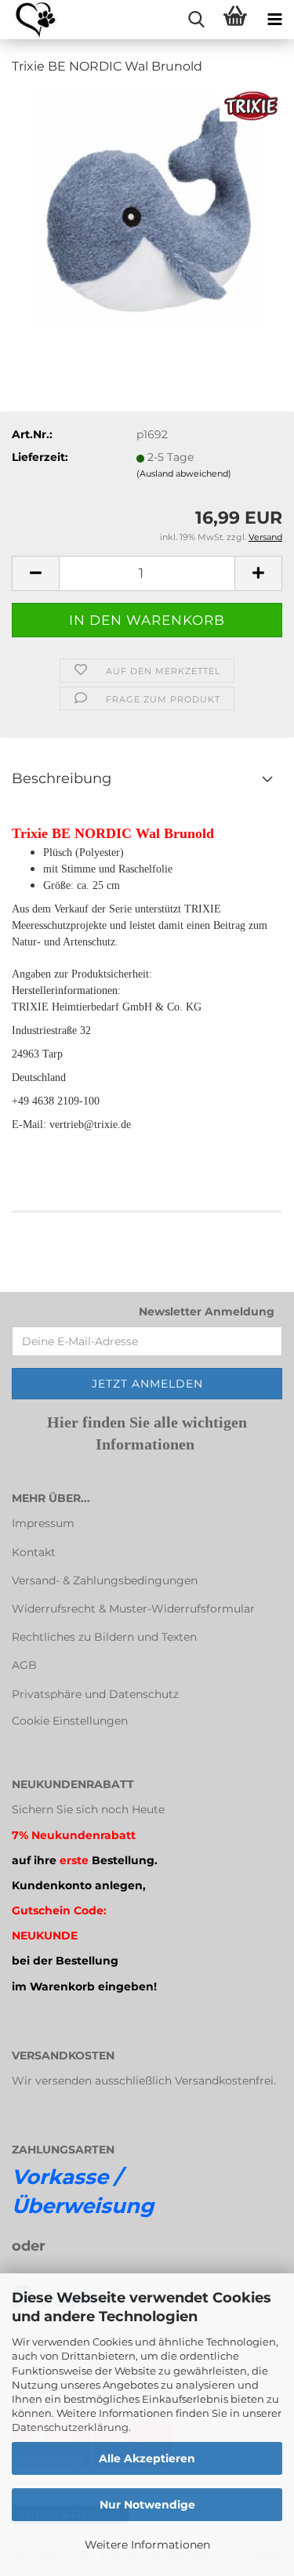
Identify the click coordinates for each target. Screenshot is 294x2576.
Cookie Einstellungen (70, 1721)
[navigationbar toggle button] (274, 20)
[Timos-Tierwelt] (29, 20)
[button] (35, 573)
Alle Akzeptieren (147, 2458)
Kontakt (34, 1552)
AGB (24, 1665)
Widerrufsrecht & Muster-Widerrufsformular (133, 1609)
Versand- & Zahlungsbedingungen (105, 1580)
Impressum (43, 1523)
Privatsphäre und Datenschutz (95, 1694)
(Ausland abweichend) (184, 473)
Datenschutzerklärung (70, 2427)
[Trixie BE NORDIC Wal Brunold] (147, 207)
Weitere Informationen (147, 2545)
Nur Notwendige (147, 2505)
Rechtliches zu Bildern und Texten (104, 1637)
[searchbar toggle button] (196, 20)
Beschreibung (62, 778)
